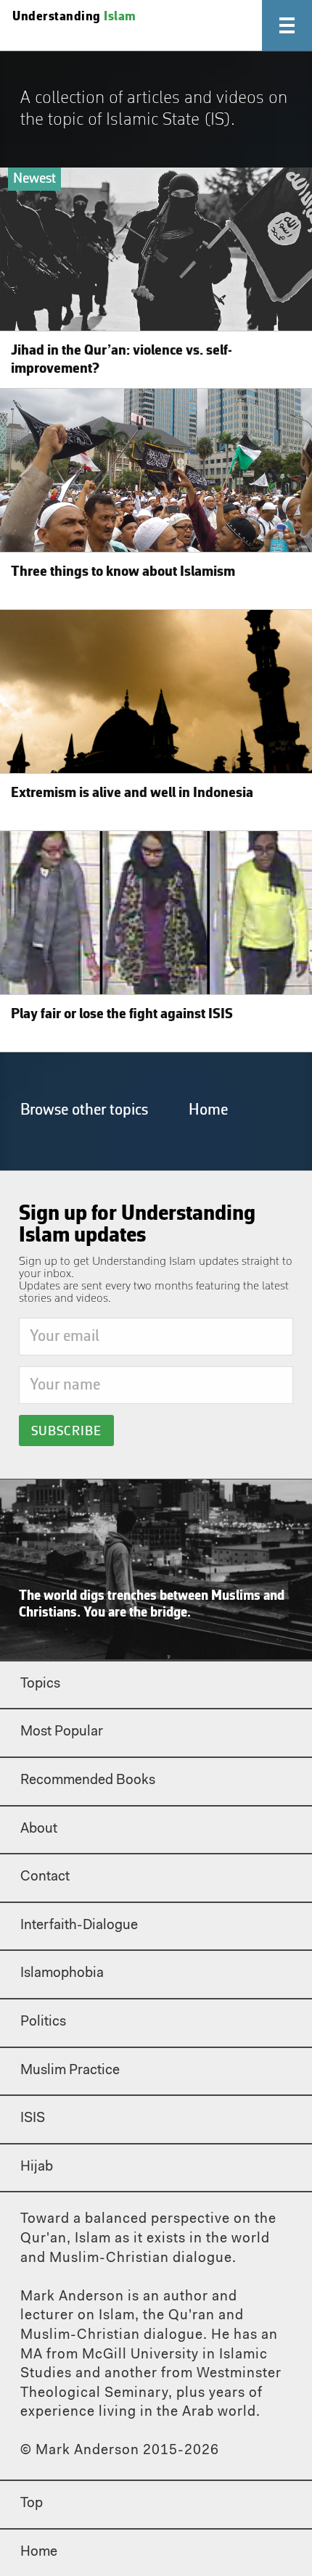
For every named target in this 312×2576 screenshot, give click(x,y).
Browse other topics (84, 1110)
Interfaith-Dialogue (79, 1926)
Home (208, 1110)
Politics (43, 2022)
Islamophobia (62, 1974)
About (39, 1829)
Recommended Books (88, 1781)
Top (32, 2504)
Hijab (37, 2167)
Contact (45, 1877)
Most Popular (62, 1732)
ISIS (33, 2119)
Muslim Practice (70, 2071)
